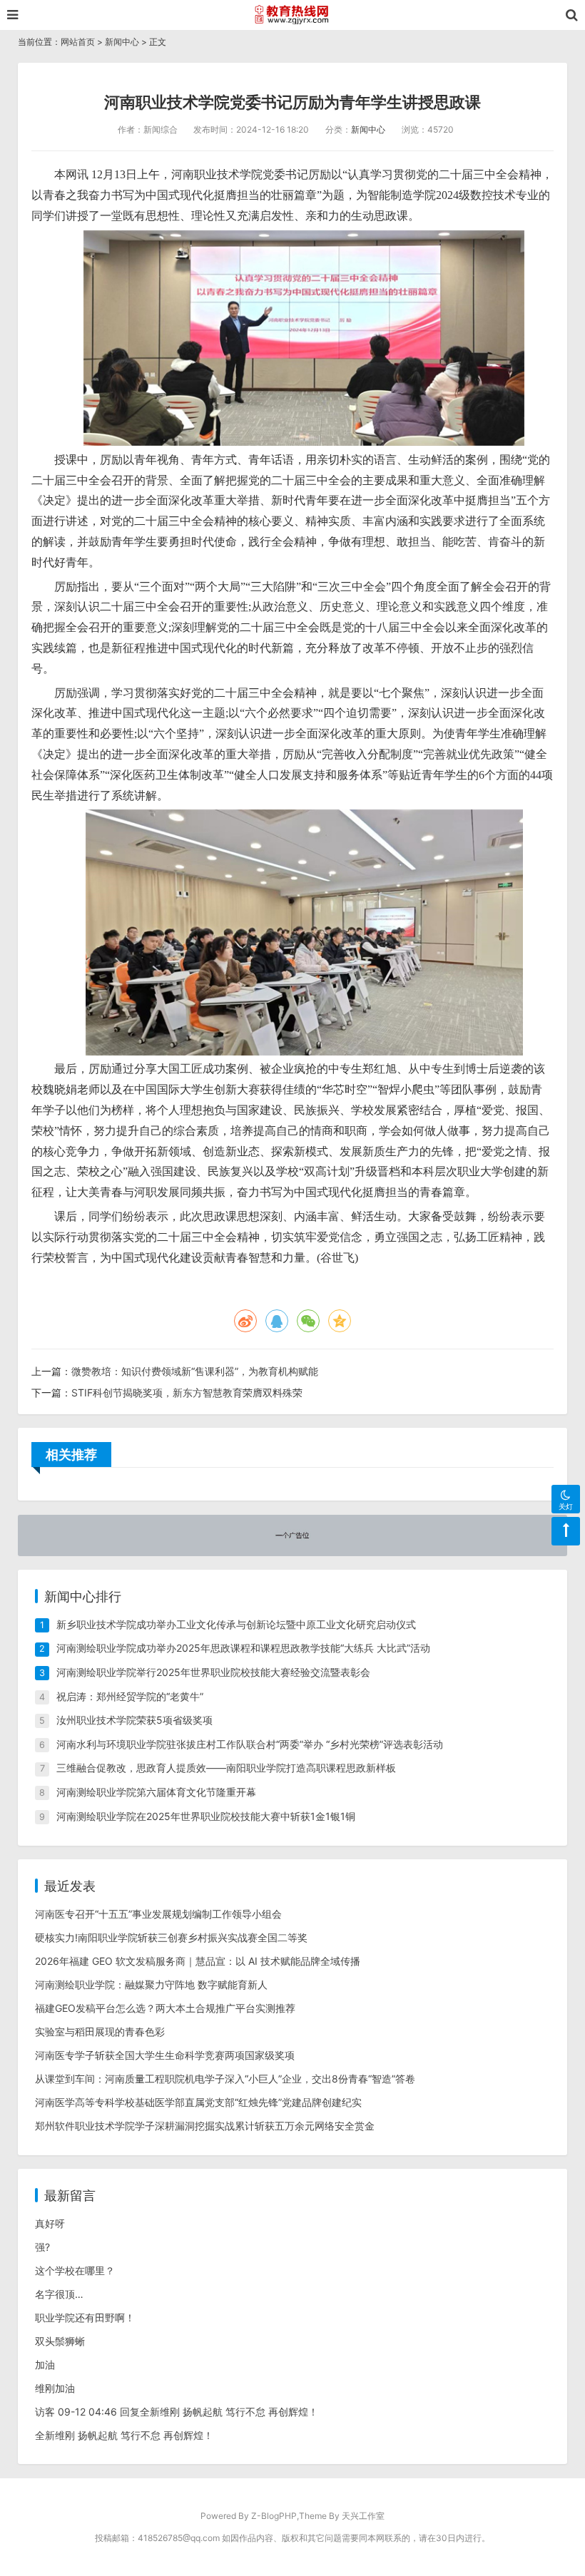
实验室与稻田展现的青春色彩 (100, 2031)
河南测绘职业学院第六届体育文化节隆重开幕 (156, 1792)
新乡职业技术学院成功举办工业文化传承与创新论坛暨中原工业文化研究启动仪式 (236, 1624)
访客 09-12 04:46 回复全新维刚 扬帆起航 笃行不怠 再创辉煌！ (177, 2412)
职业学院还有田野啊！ (85, 2317)
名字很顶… (59, 2294)
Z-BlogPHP (274, 2516)
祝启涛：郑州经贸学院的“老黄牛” (130, 1696)
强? (42, 2247)
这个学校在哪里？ (75, 2270)
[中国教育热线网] (292, 15)
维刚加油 (55, 2388)
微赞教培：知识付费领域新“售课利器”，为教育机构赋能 (195, 1371)
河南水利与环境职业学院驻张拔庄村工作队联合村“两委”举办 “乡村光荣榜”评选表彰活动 (250, 1744)
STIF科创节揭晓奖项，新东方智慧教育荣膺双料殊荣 (187, 1392)
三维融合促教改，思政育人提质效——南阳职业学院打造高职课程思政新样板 (226, 1768)
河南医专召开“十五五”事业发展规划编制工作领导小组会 (158, 1914)
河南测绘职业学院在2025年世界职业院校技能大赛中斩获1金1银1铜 (206, 1816)
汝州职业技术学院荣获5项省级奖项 (134, 1720)
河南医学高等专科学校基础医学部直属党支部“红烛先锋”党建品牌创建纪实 (198, 2102)
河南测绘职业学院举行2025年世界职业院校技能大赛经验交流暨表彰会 (213, 1672)
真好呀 (50, 2223)
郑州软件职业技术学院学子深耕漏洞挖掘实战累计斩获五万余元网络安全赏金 (205, 2126)
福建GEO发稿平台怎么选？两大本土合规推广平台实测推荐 (165, 2008)
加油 (45, 2365)
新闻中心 (122, 42)
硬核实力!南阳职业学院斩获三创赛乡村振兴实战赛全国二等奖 (171, 1937)
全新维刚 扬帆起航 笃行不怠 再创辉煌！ (124, 2435)
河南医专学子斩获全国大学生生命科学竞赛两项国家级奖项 (165, 2055)
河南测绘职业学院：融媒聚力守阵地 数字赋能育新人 (151, 1984)
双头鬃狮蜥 (60, 2341)
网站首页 (78, 42)
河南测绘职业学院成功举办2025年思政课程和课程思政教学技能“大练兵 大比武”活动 (243, 1648)
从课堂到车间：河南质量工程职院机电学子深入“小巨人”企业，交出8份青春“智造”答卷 (225, 2079)
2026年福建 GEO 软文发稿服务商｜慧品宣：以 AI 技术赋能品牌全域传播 (198, 1961)
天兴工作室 (363, 2516)
